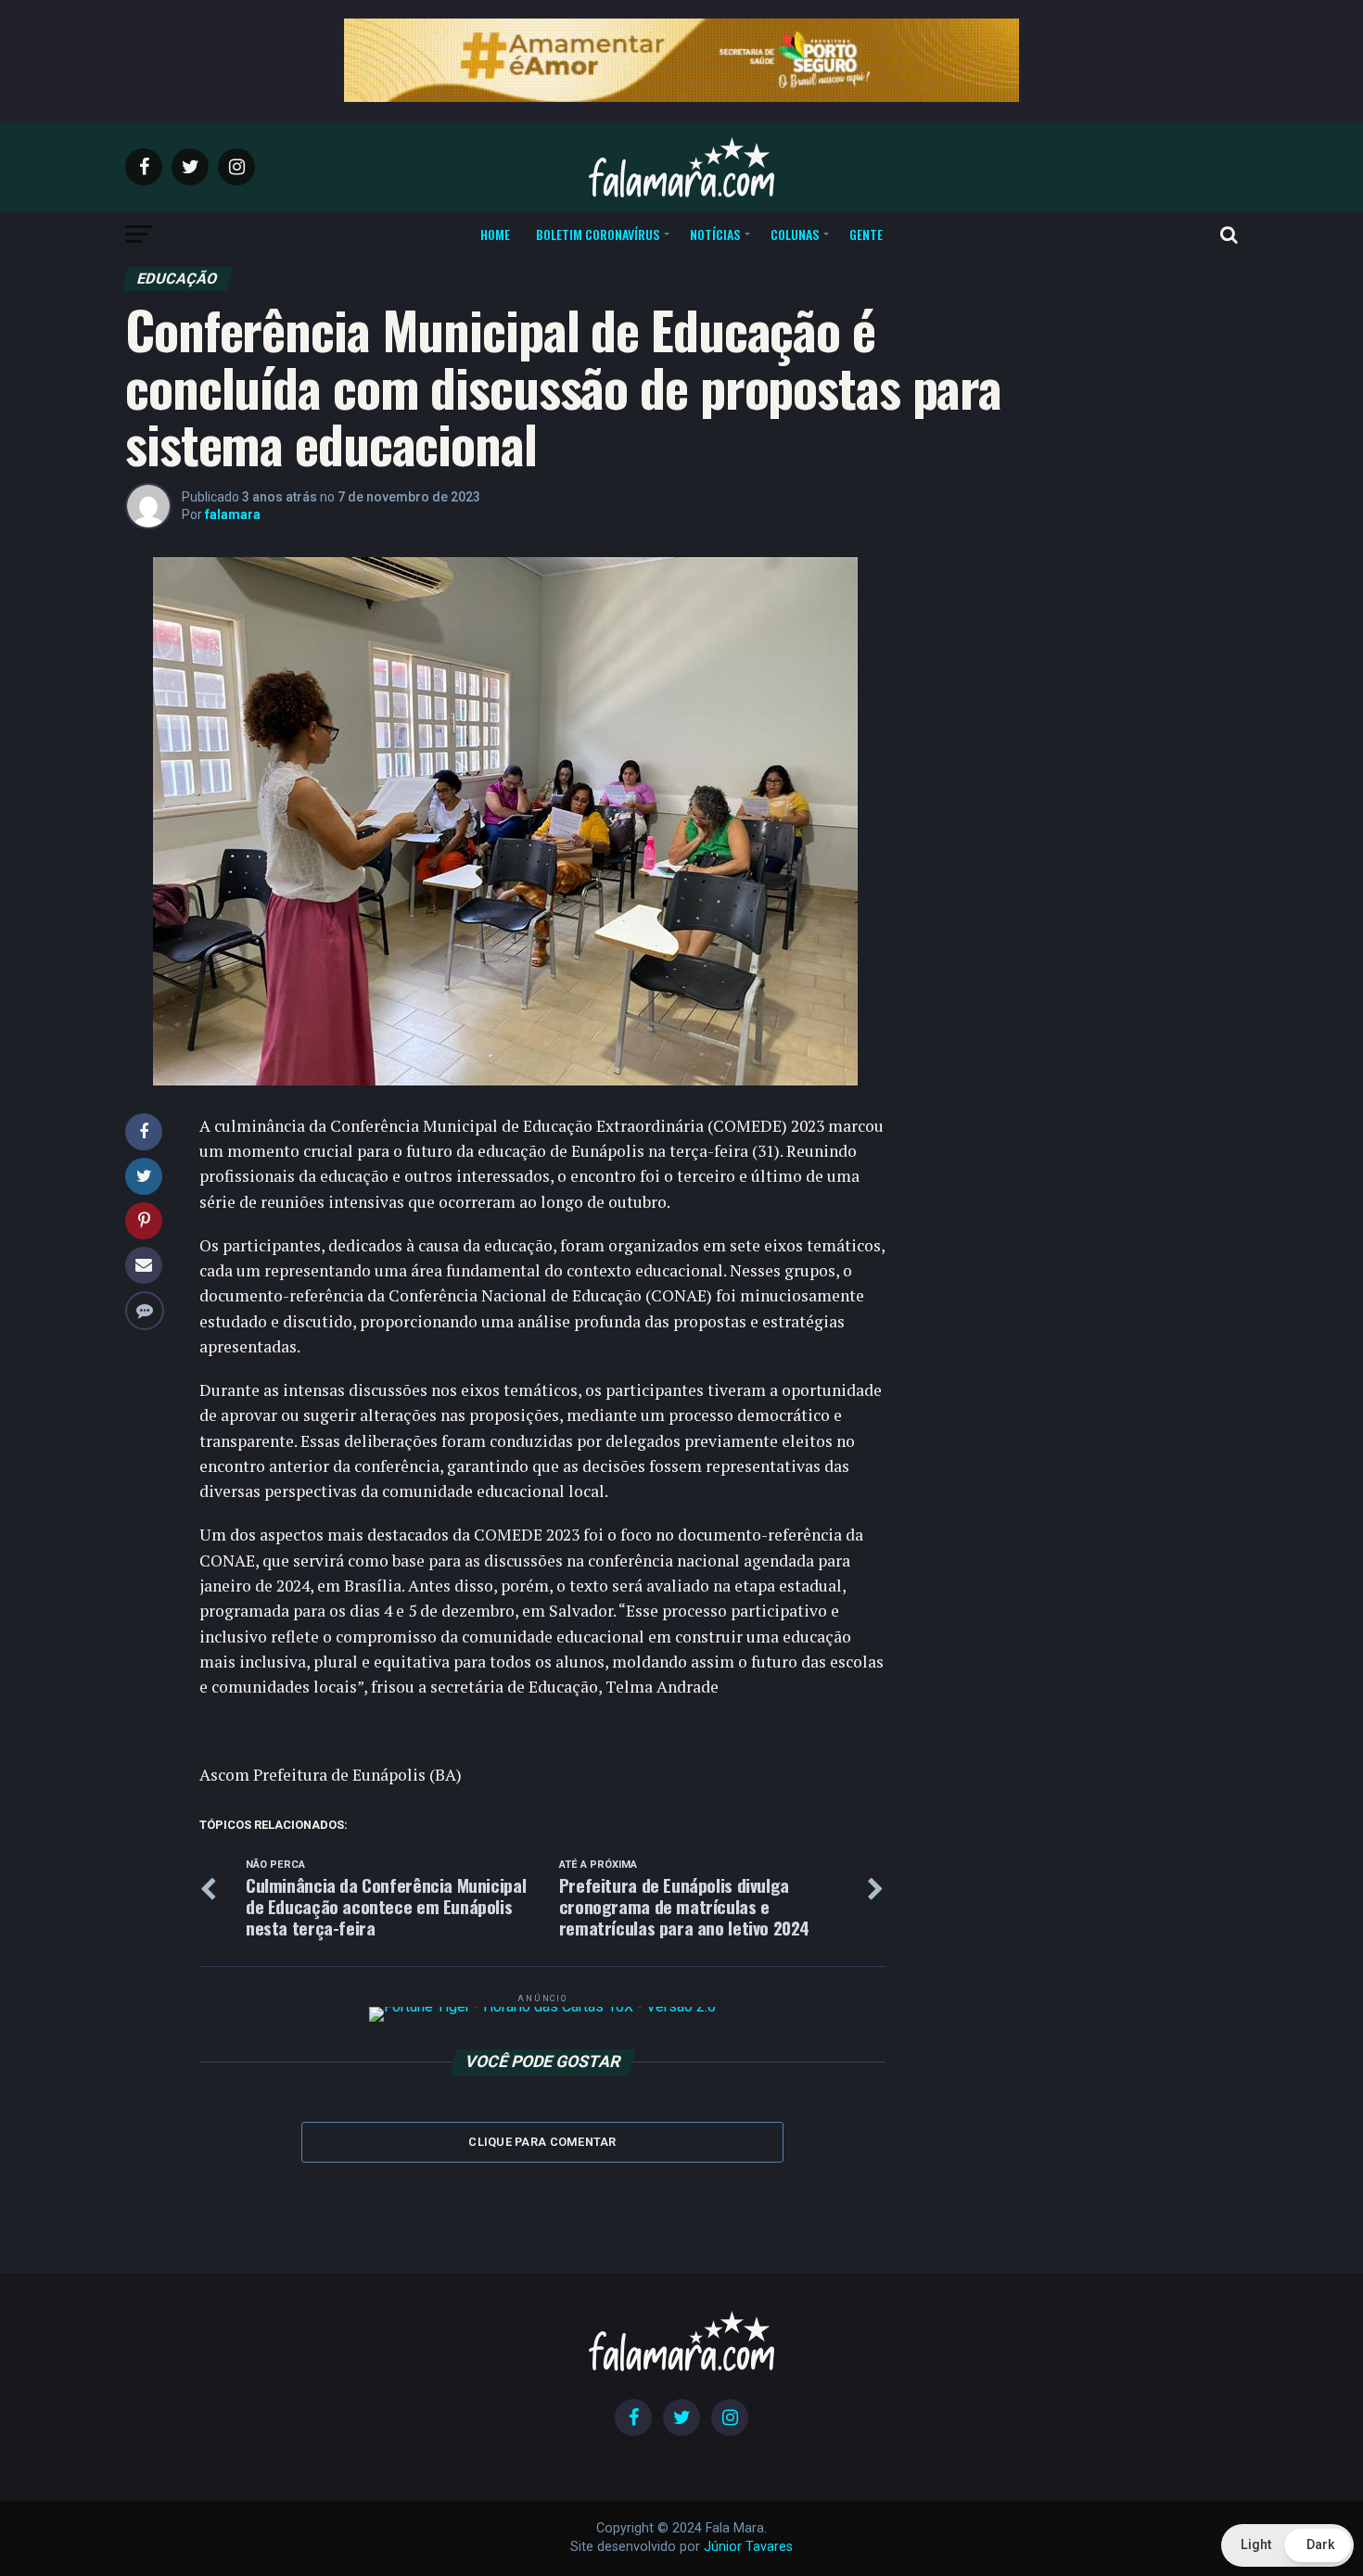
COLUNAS (795, 234)
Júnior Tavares (748, 2547)
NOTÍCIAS (715, 234)
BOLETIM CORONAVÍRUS (598, 234)
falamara (233, 514)
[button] (1287, 2545)
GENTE (866, 234)
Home (495, 234)
